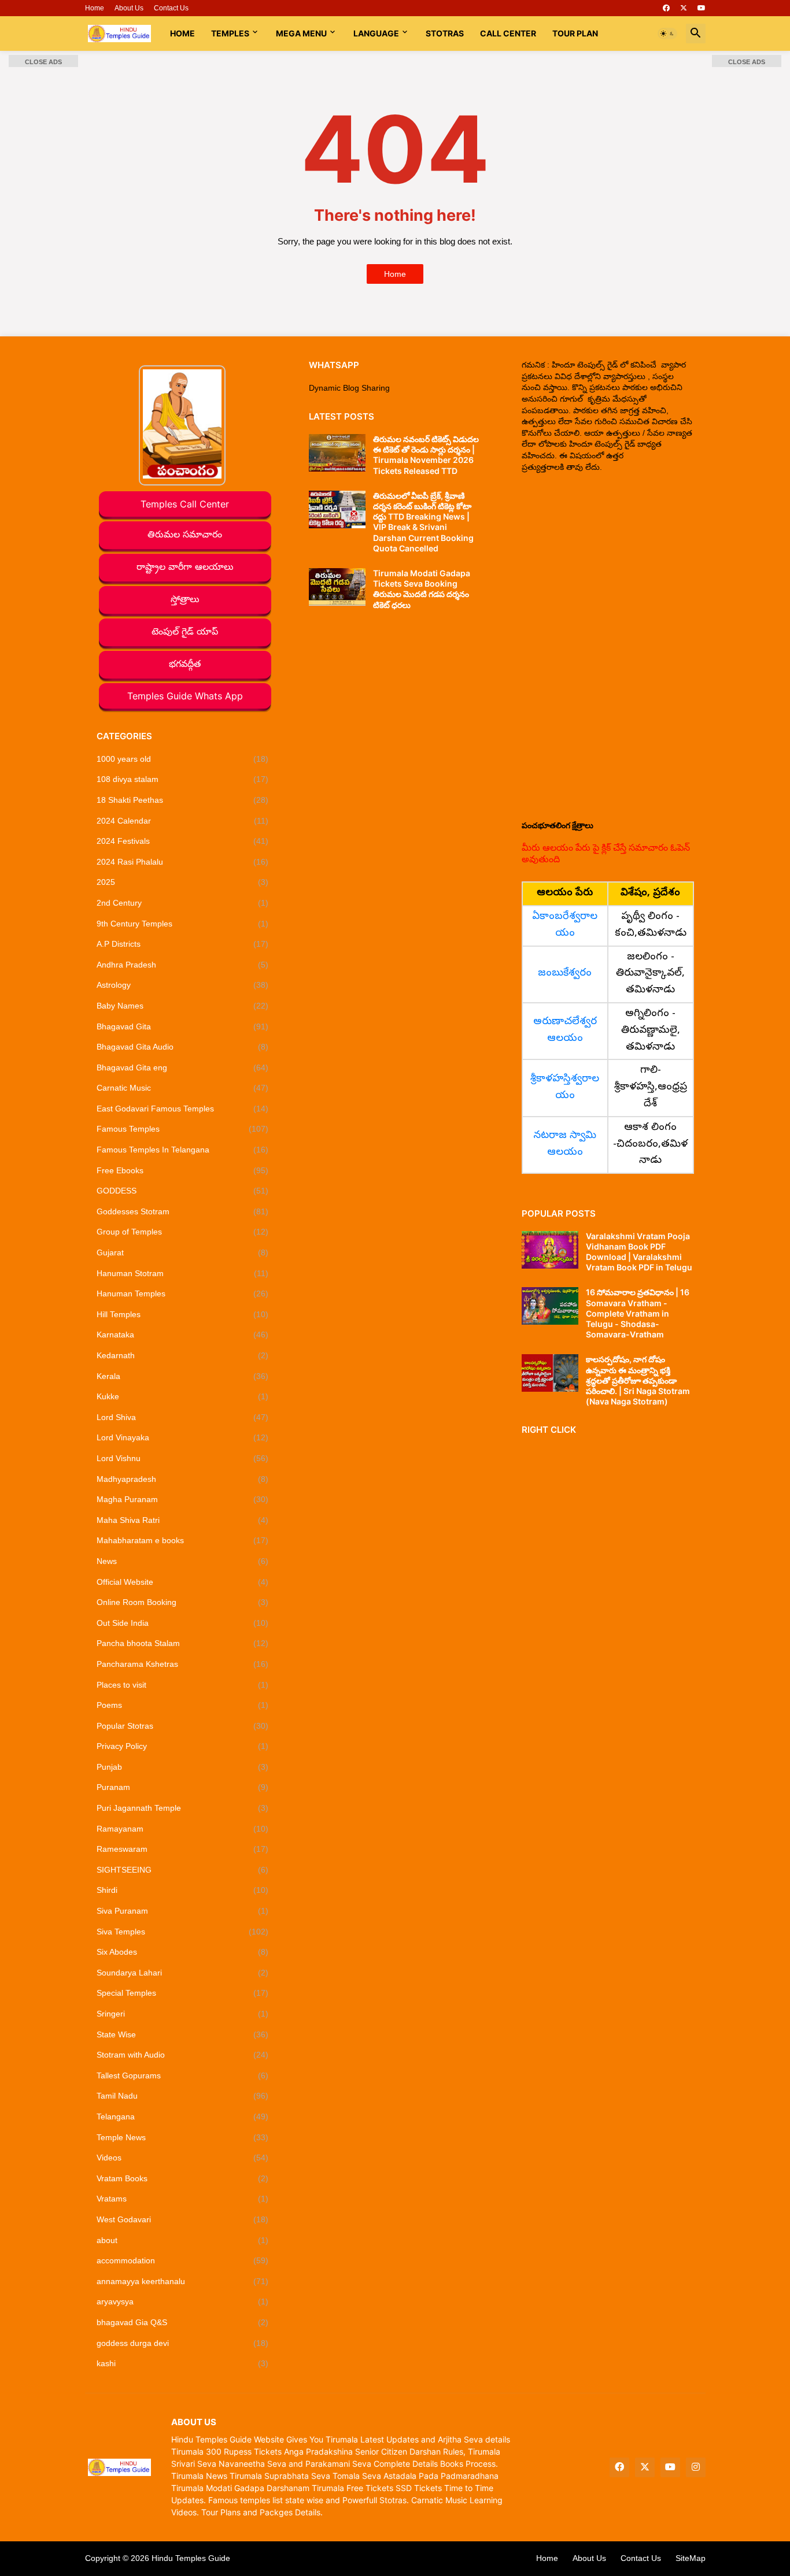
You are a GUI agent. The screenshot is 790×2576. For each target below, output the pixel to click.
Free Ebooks (183, 1170)
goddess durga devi (183, 2343)
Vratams (183, 2199)
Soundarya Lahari (183, 1973)
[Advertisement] (608, 646)
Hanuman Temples (183, 1293)
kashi (183, 2363)
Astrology (183, 985)
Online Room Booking (183, 1602)
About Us (129, 8)
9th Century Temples (183, 924)
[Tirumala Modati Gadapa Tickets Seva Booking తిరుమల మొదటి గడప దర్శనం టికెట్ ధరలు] (337, 587)
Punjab (183, 1767)
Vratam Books (183, 2178)
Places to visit (183, 1685)
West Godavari (183, 2219)
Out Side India (183, 1623)
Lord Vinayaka (183, 1437)
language (376, 33)
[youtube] (702, 8)
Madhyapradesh (183, 1479)
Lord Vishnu (183, 1458)
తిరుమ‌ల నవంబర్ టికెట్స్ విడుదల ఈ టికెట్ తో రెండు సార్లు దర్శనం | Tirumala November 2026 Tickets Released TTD (426, 455)
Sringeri (183, 2014)
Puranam (183, 1787)
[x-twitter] (684, 8)
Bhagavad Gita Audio (183, 1047)
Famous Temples (183, 1129)
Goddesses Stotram (183, 1211)
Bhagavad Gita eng (183, 1068)
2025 (183, 882)
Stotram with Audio (183, 2055)
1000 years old (183, 759)
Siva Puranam (183, 1911)
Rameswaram (183, 1849)
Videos (183, 2158)
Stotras (445, 33)
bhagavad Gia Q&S (183, 2322)
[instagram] (696, 2467)
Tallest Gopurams (183, 2075)
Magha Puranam (183, 1499)
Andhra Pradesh (183, 965)
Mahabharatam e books (183, 1540)
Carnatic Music (183, 1088)
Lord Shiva (183, 1417)
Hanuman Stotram (183, 1273)
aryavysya (183, 2301)
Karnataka (183, 1335)
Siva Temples (183, 1932)
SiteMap (691, 2558)
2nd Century (183, 903)
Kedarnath (183, 1355)
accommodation (183, 2260)
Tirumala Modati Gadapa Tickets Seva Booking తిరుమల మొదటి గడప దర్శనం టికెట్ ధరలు (422, 589)
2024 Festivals (183, 841)
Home (95, 8)
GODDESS (183, 1191)
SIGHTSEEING (183, 1870)
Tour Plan (575, 33)
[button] (667, 34)
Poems (183, 1705)
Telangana (183, 2117)
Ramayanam (183, 1829)
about (183, 2240)
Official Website (183, 1582)
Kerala (183, 1376)
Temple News (183, 2137)
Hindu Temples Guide (191, 2558)
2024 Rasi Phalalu (183, 862)
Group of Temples (183, 1232)
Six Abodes (183, 1952)
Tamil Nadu (183, 2096)
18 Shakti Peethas (183, 800)
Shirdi (183, 1890)
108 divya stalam (183, 779)
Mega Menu (301, 33)
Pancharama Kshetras (183, 1664)
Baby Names (183, 1006)
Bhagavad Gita (183, 1026)
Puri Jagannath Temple (183, 1808)
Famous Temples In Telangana (183, 1150)
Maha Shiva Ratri (183, 1520)
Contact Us (171, 8)
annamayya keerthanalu (183, 2281)
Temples (230, 33)
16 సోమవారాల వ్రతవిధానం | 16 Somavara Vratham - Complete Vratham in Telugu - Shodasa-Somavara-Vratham (638, 1313)
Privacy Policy (183, 1746)
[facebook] (666, 8)
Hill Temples (183, 1314)
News (183, 1561)
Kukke (183, 1396)
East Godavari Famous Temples (183, 1109)
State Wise (183, 2034)
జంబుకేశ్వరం (565, 974)
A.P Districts (183, 944)
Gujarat (183, 1252)
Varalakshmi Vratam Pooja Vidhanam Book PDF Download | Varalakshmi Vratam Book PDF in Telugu (639, 1252)
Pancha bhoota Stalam (183, 1643)
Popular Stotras (183, 1726)
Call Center (508, 33)
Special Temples (183, 1993)
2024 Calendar (183, 821)
